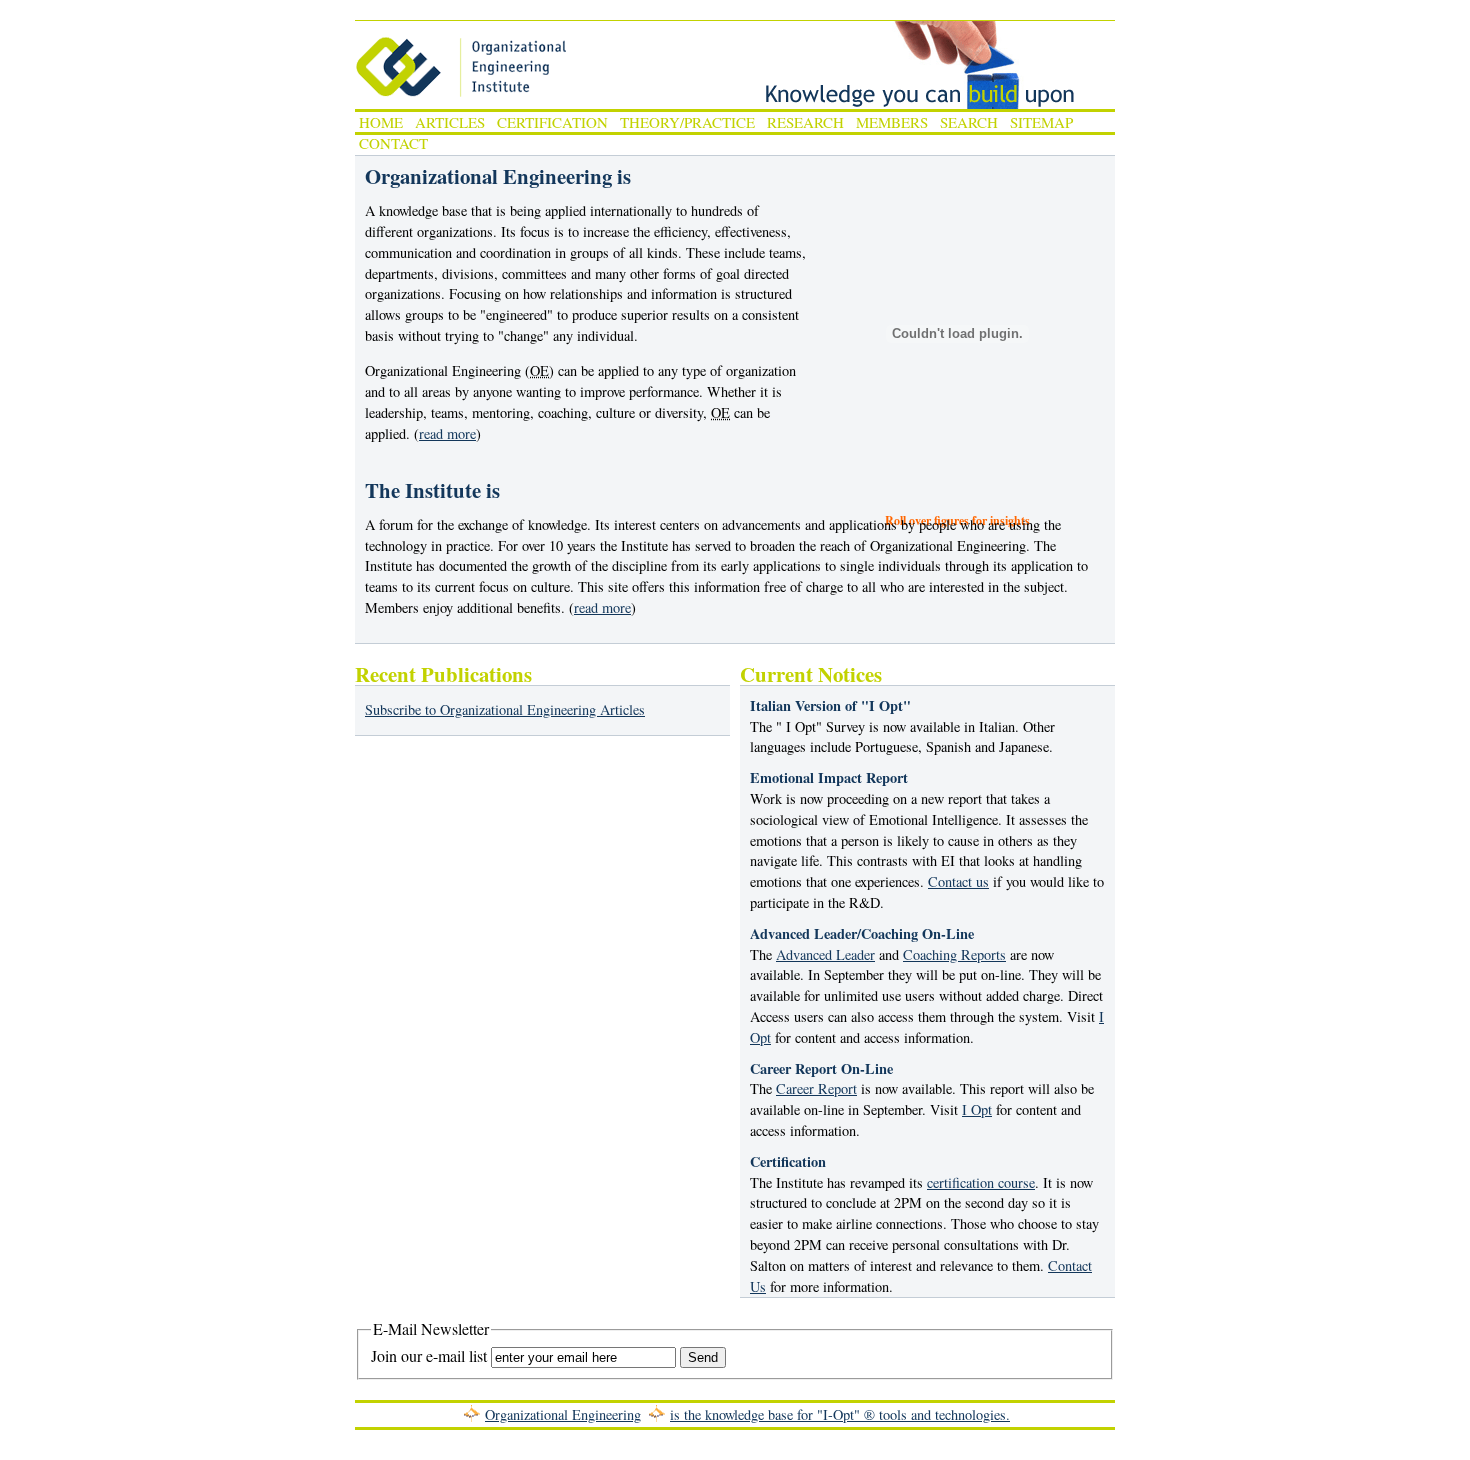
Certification (552, 122)
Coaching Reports (954, 954)
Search (969, 122)
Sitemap (1041, 122)
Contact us (958, 881)
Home (381, 122)
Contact (393, 143)
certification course (981, 1182)
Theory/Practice (687, 122)
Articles (450, 122)
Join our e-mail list (429, 1355)
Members (892, 122)
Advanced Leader (825, 954)
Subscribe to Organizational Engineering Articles (505, 709)
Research (805, 122)
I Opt (977, 1109)
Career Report (816, 1088)
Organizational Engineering (563, 1414)
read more (447, 433)
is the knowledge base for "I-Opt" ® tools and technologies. (840, 1414)
